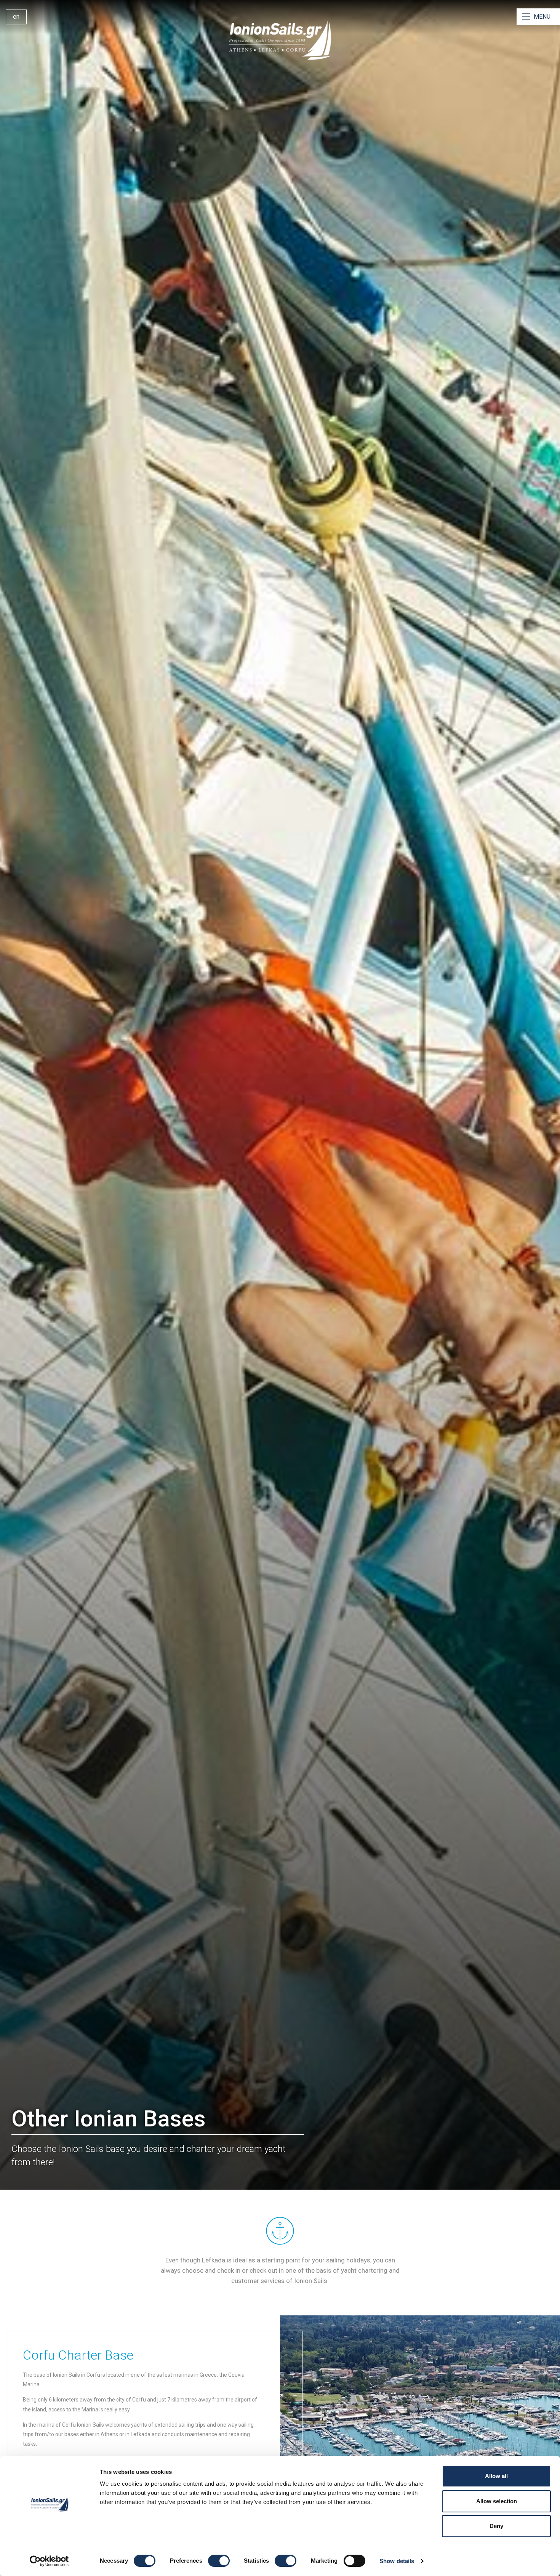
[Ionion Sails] (280, 40)
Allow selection (497, 2501)
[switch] (219, 2561)
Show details (397, 2561)
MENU (542, 17)
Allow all (496, 2476)
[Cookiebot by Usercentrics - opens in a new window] (49, 2561)
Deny (496, 2526)
